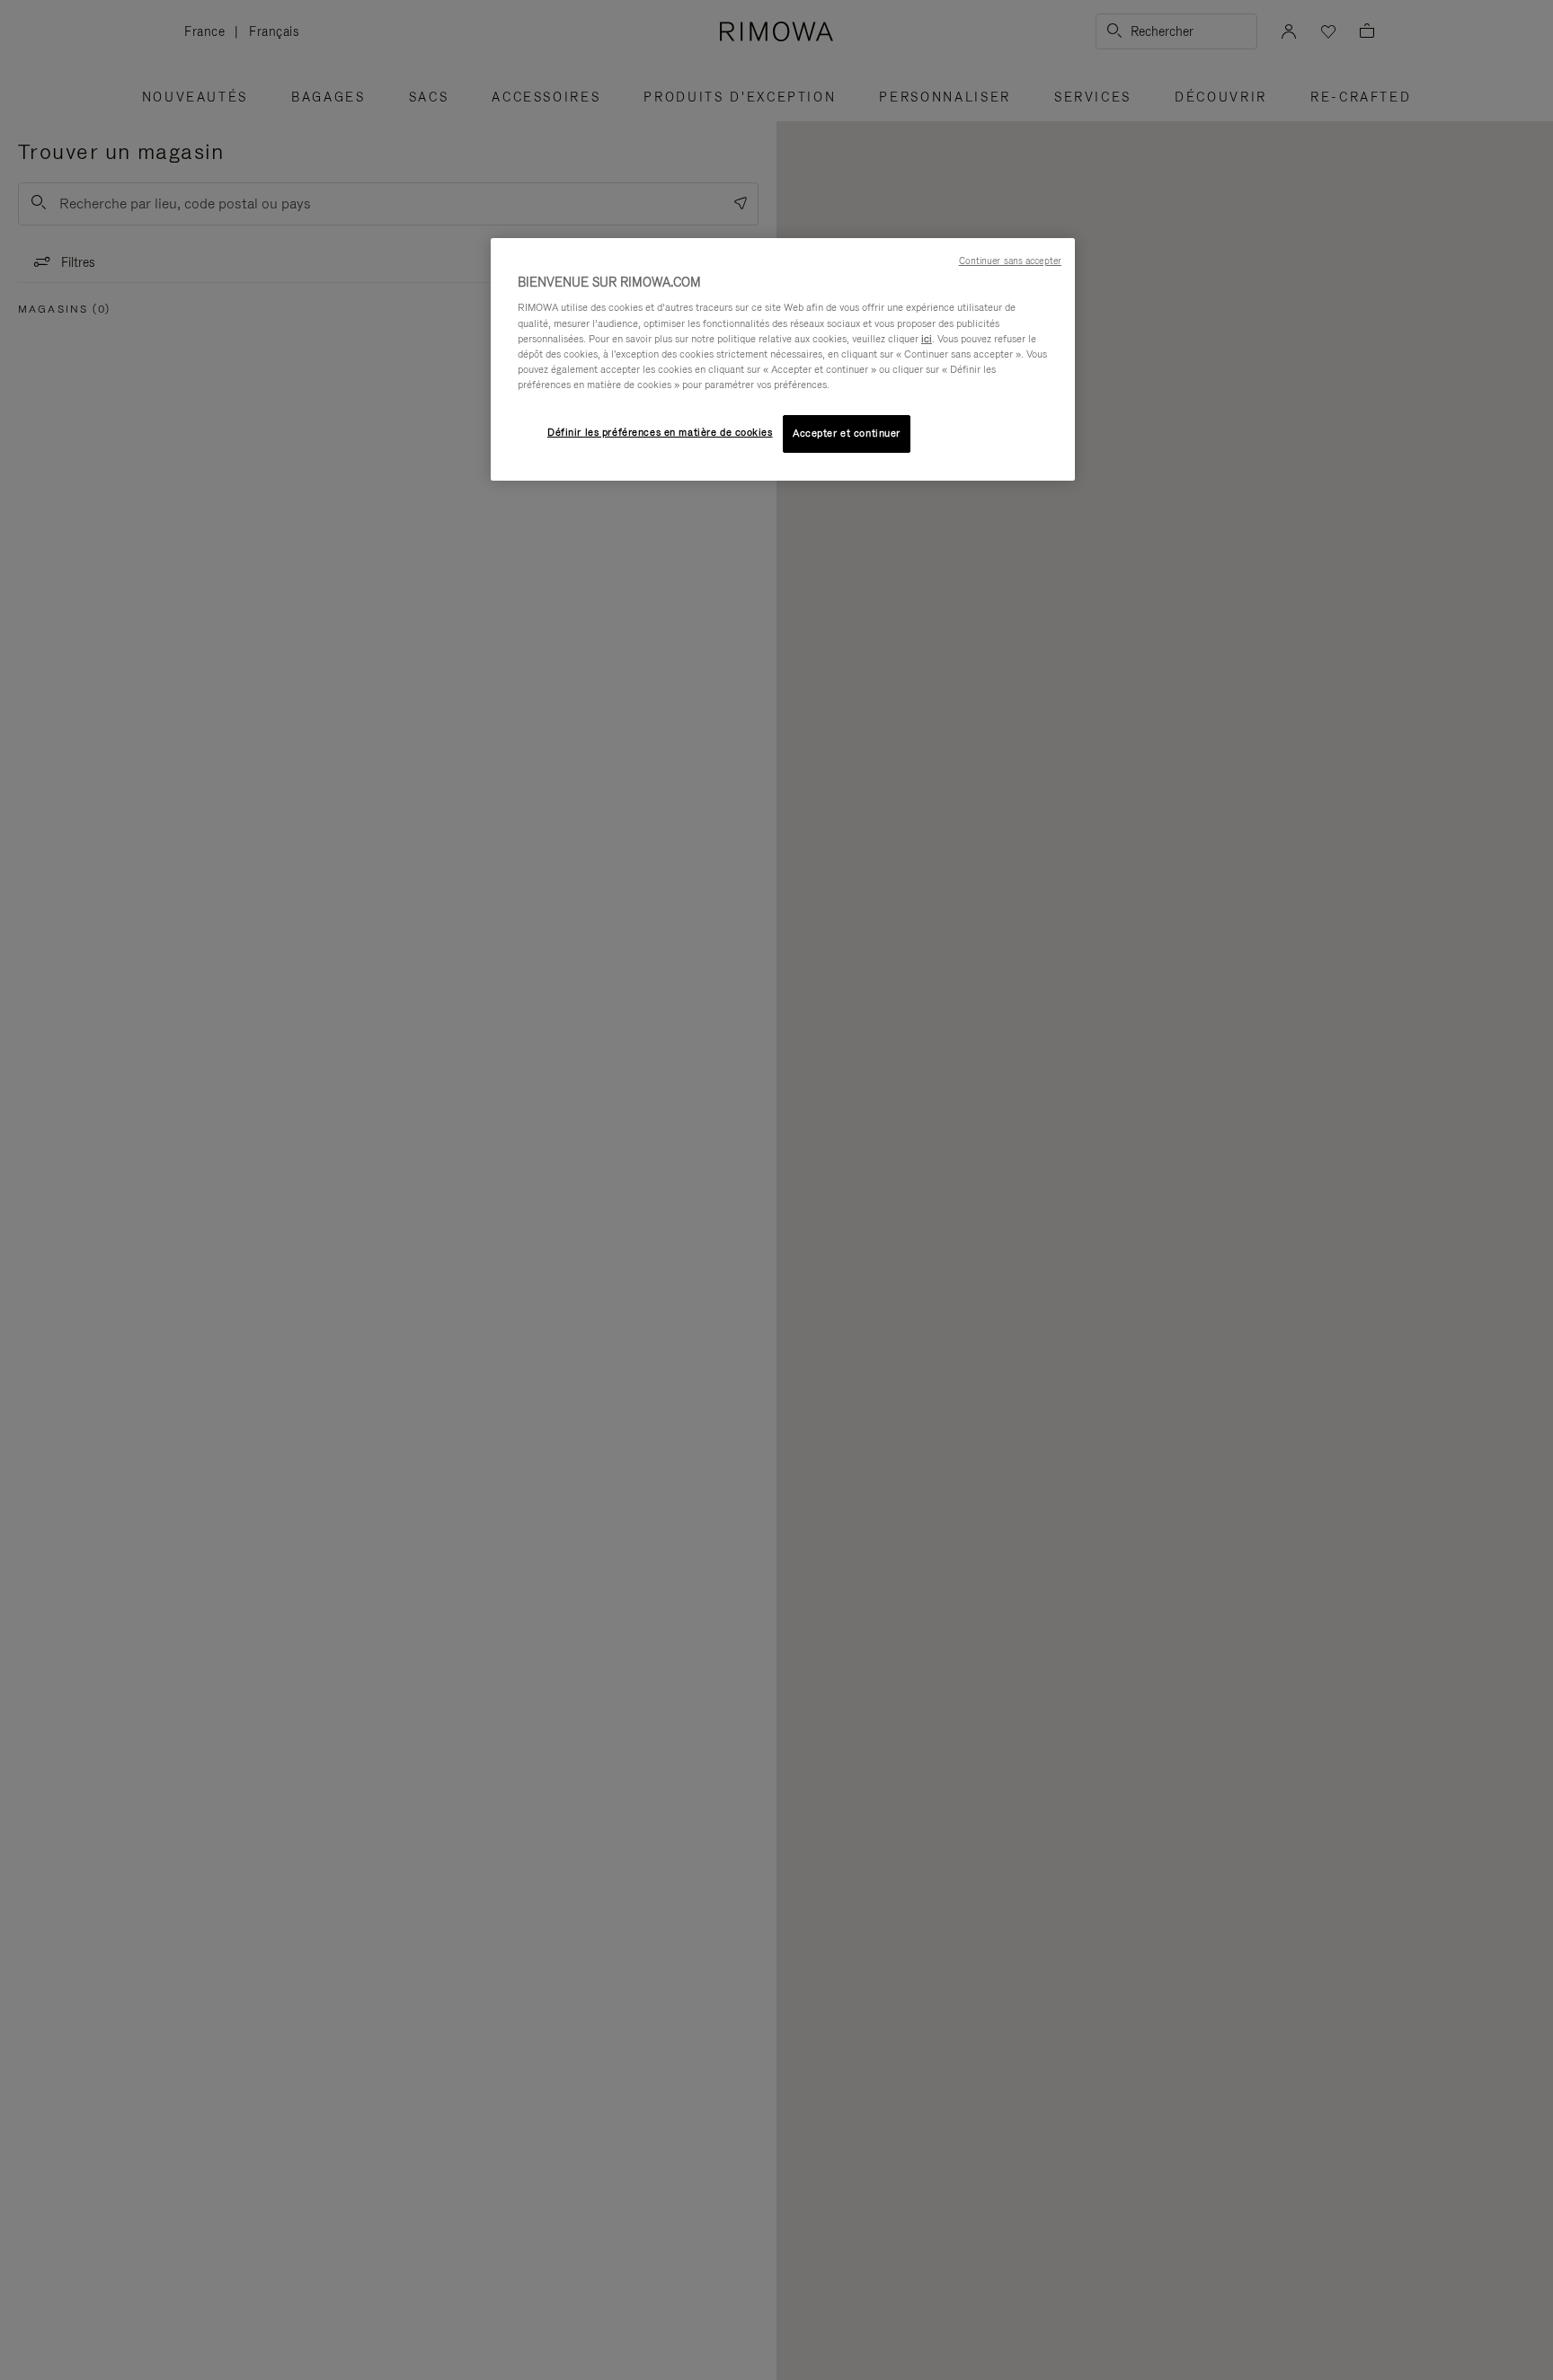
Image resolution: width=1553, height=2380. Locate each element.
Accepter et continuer (847, 433)
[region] (783, 359)
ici (927, 339)
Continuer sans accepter (1010, 261)
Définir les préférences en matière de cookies (660, 432)
